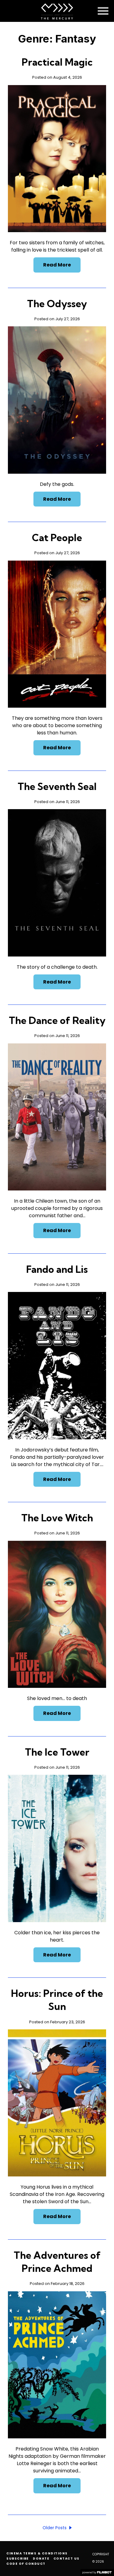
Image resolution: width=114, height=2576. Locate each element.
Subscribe (18, 2559)
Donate (41, 2559)
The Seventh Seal (57, 786)
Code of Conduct (26, 2564)
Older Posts (55, 2528)
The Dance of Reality (57, 1020)
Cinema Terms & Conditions (37, 2553)
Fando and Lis (57, 1269)
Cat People (57, 538)
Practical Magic (57, 62)
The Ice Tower (57, 1752)
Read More (57, 265)
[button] (103, 11)
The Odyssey (57, 304)
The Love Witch (57, 1518)
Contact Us (67, 2559)
